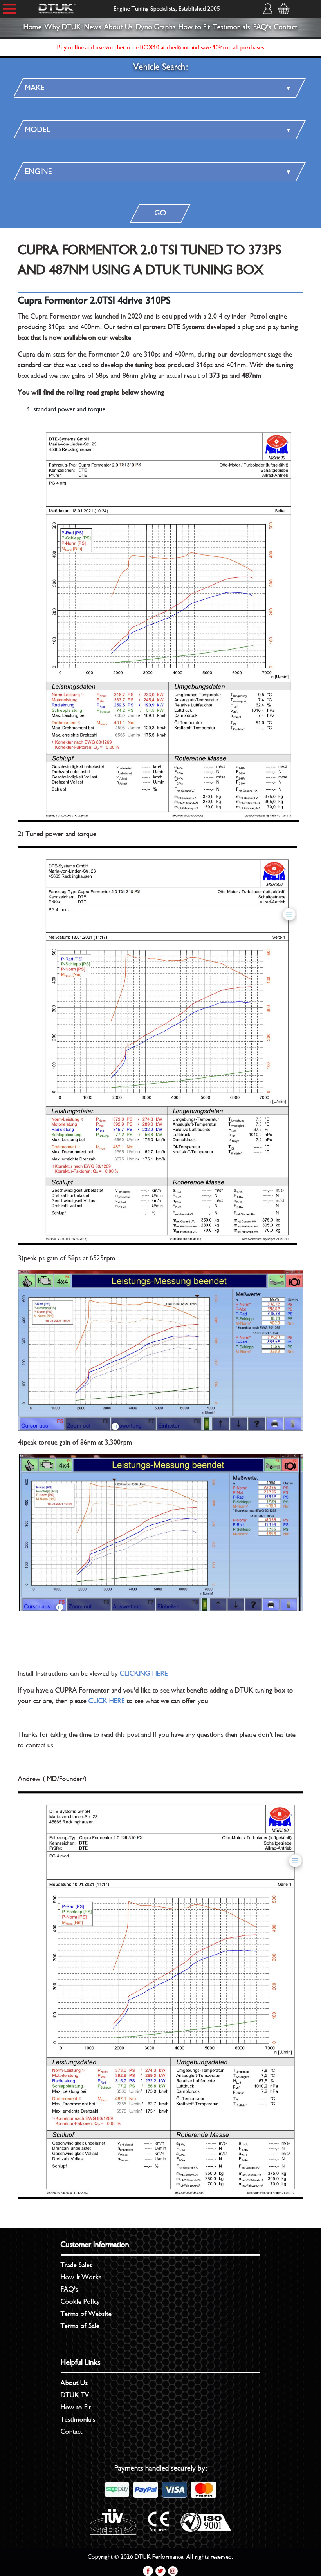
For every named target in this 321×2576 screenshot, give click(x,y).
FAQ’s (69, 2289)
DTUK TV (75, 2395)
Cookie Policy (80, 2301)
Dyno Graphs (156, 27)
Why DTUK (63, 27)
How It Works (81, 2277)
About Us (118, 27)
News (93, 27)
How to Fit (194, 27)
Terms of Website (86, 2314)
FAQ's (262, 27)
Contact (286, 27)
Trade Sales (77, 2265)
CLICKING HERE (144, 1673)
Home (33, 27)
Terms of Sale (80, 2326)
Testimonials (232, 27)
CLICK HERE (107, 1701)
